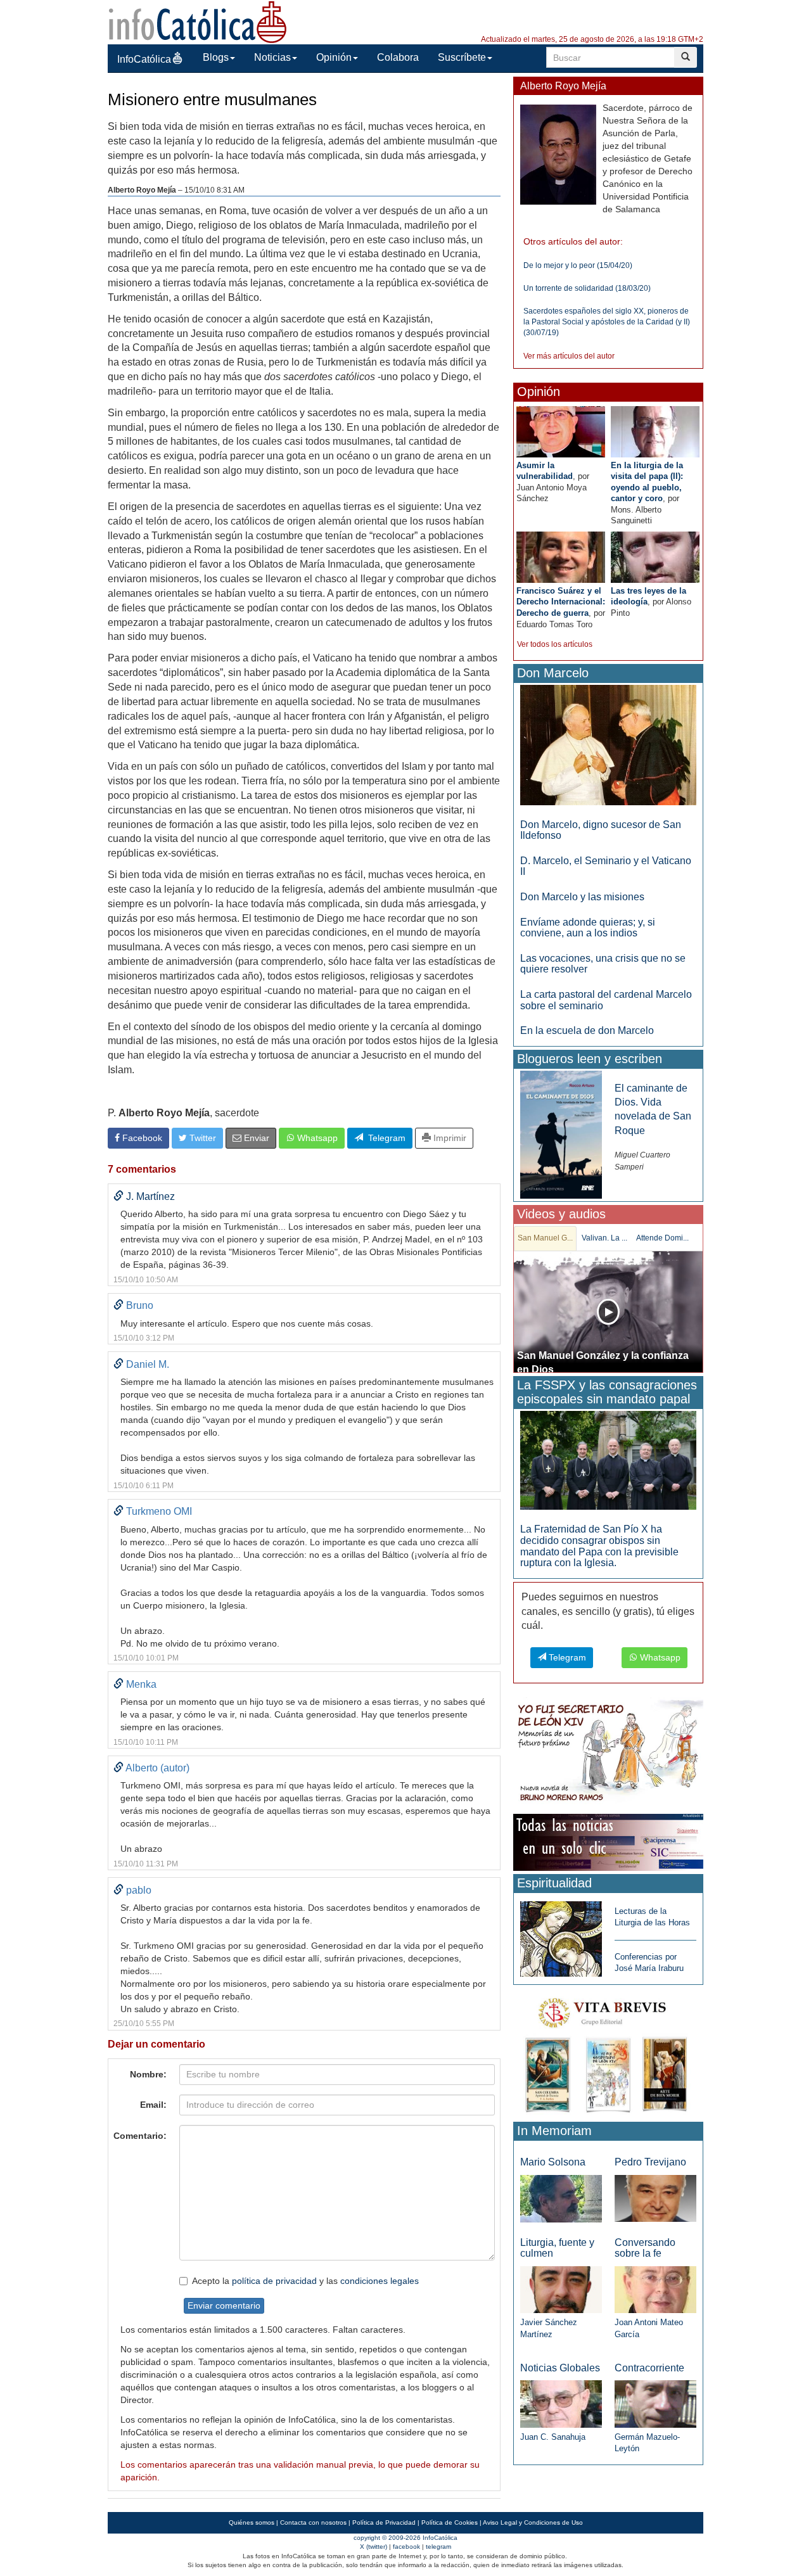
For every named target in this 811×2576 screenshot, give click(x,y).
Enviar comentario (224, 2305)
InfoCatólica (144, 59)
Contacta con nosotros (313, 2522)
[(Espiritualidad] (561, 1935)
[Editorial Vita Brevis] (608, 2052)
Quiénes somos (252, 2522)
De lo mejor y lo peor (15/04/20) (578, 265)
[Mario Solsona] (561, 2198)
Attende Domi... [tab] (662, 1238)
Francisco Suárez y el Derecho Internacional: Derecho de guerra (561, 602)
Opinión (334, 57)
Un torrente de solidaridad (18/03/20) (587, 288)
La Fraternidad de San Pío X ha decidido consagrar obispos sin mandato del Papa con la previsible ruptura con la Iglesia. (599, 1546)
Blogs (216, 57)
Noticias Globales (560, 2368)
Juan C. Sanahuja (553, 2437)
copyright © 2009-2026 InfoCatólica (405, 2538)
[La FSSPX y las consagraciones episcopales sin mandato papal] (608, 1460)
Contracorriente (649, 2368)
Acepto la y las (305, 2281)
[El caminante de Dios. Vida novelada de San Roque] (561, 1134)
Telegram (384, 1138)
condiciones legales (380, 2281)
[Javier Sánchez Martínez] (561, 2289)
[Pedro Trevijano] (655, 2198)
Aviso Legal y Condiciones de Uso (533, 2522)
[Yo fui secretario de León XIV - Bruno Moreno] (608, 1753)
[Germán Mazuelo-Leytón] (655, 2403)
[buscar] (686, 57)
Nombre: (148, 2074)
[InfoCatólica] (198, 21)
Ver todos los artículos (555, 644)
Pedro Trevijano (650, 2162)
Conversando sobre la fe (645, 2248)
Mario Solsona (553, 2162)
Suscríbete (462, 57)
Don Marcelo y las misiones (582, 897)
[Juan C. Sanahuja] (561, 2403)
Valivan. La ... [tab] (604, 1238)
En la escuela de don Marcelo (587, 1030)
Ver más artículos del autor (569, 356)
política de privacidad (274, 2281)
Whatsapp (316, 1138)
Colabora (398, 57)
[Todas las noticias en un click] (608, 1841)
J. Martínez (150, 1196)
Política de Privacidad (384, 2522)
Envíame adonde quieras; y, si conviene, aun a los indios (588, 928)
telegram (438, 2547)
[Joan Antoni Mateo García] (655, 2289)
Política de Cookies (450, 2522)
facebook (406, 2547)
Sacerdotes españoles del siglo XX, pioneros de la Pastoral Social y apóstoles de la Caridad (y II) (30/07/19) (607, 322)
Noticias (272, 57)
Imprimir (449, 1138)
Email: (153, 2105)
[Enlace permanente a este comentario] (118, 1196)
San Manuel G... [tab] (545, 1238)
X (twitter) (374, 2547)
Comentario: (140, 2136)
